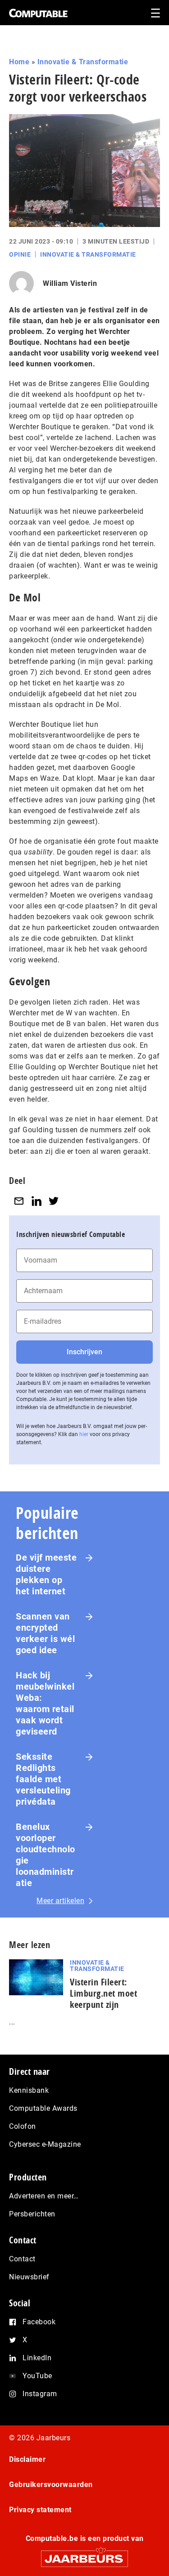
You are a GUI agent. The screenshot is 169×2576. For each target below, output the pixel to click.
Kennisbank (29, 2090)
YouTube (37, 2376)
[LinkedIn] (37, 1201)
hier (84, 1434)
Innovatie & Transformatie (83, 62)
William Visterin (70, 283)
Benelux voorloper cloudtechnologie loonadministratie (46, 1855)
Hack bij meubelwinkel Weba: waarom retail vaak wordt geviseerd (45, 1703)
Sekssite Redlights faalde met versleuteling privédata (43, 1779)
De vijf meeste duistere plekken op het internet (46, 1574)
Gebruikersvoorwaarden (51, 2485)
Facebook (39, 2322)
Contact (22, 2259)
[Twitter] (54, 1201)
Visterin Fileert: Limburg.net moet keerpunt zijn (103, 1993)
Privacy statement (40, 2510)
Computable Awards (43, 2108)
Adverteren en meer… (44, 2196)
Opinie (20, 254)
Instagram (40, 2394)
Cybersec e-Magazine (45, 2144)
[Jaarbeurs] (84, 2555)
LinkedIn (37, 2358)
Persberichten (32, 2214)
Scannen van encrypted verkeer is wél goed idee (45, 1633)
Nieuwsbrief (29, 2277)
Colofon (23, 2126)
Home (19, 62)
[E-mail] (19, 1201)
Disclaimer (27, 2459)
